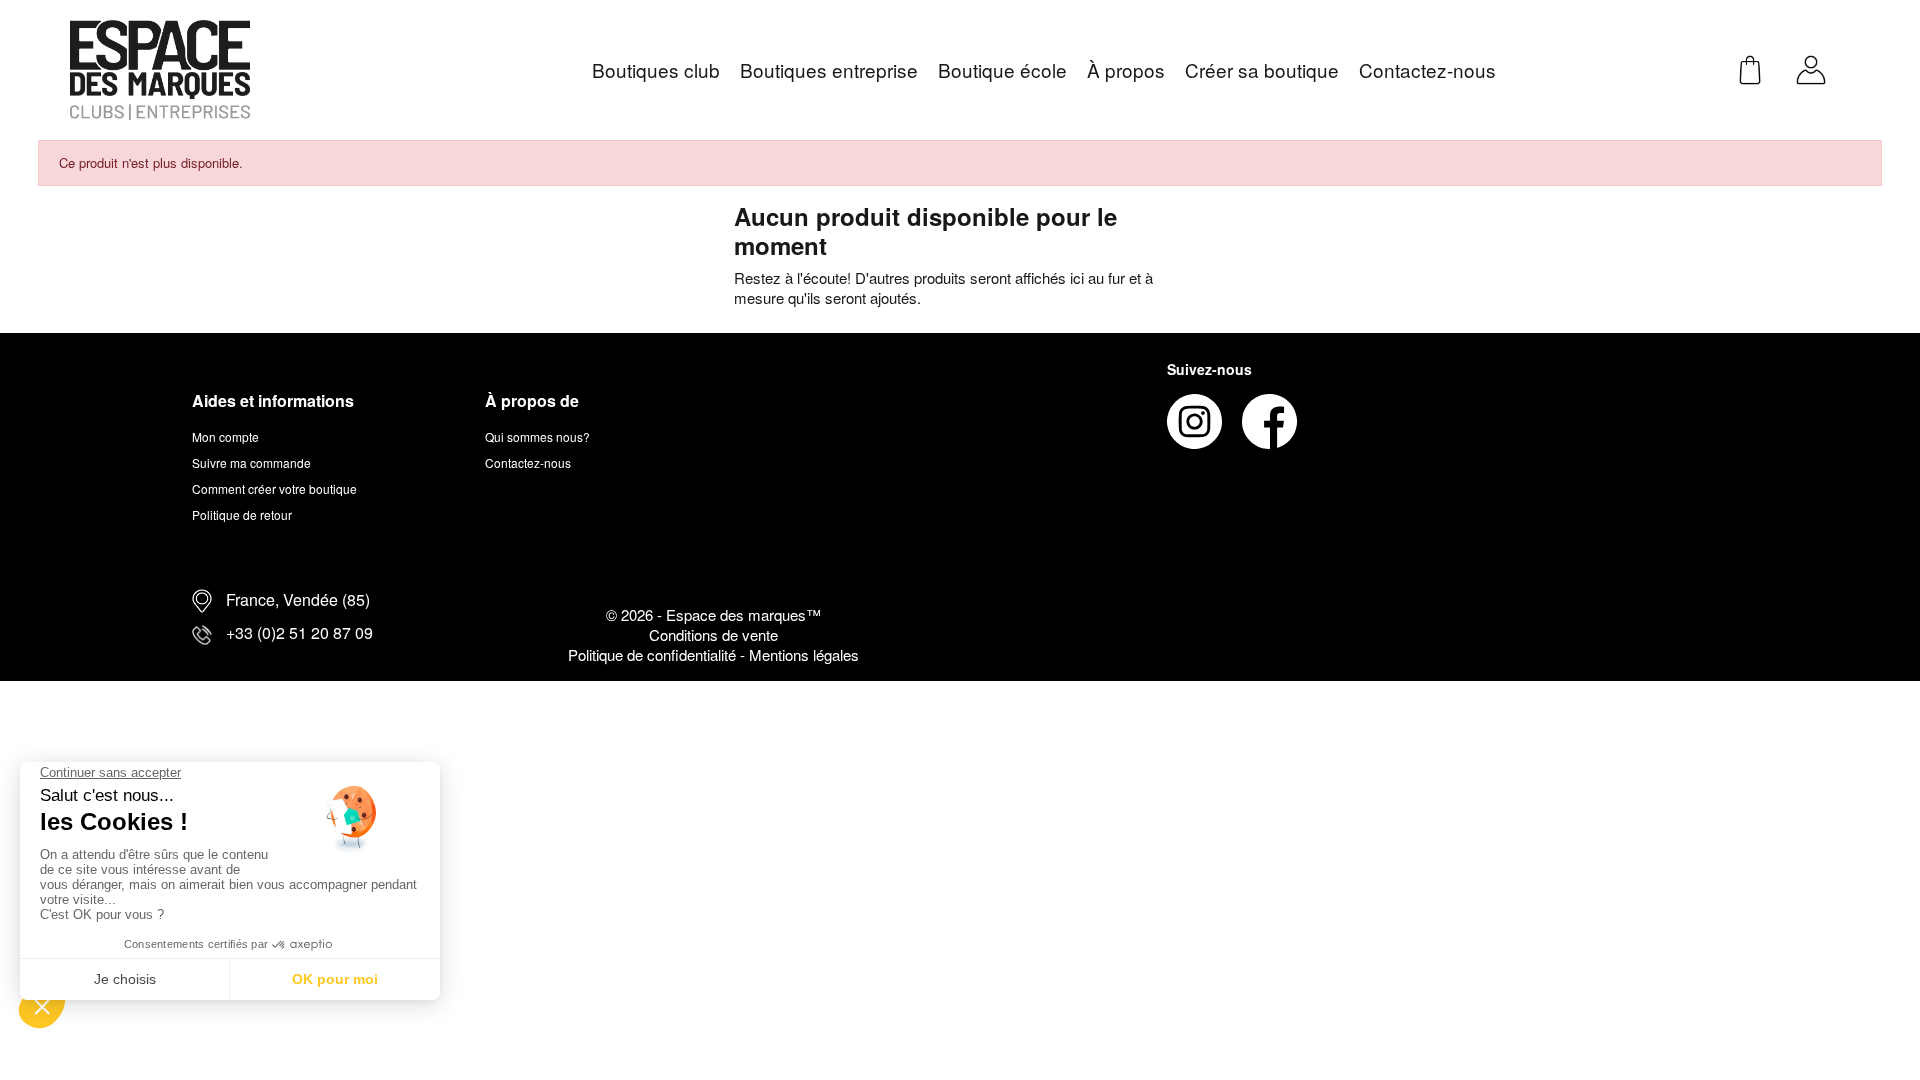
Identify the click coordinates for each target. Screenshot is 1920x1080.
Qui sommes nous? (537, 436)
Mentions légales (804, 654)
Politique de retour (242, 514)
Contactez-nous (528, 462)
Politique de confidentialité (654, 654)
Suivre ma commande (251, 462)
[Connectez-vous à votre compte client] (1811, 67)
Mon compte (225, 436)
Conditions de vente (713, 634)
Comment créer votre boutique (274, 488)
